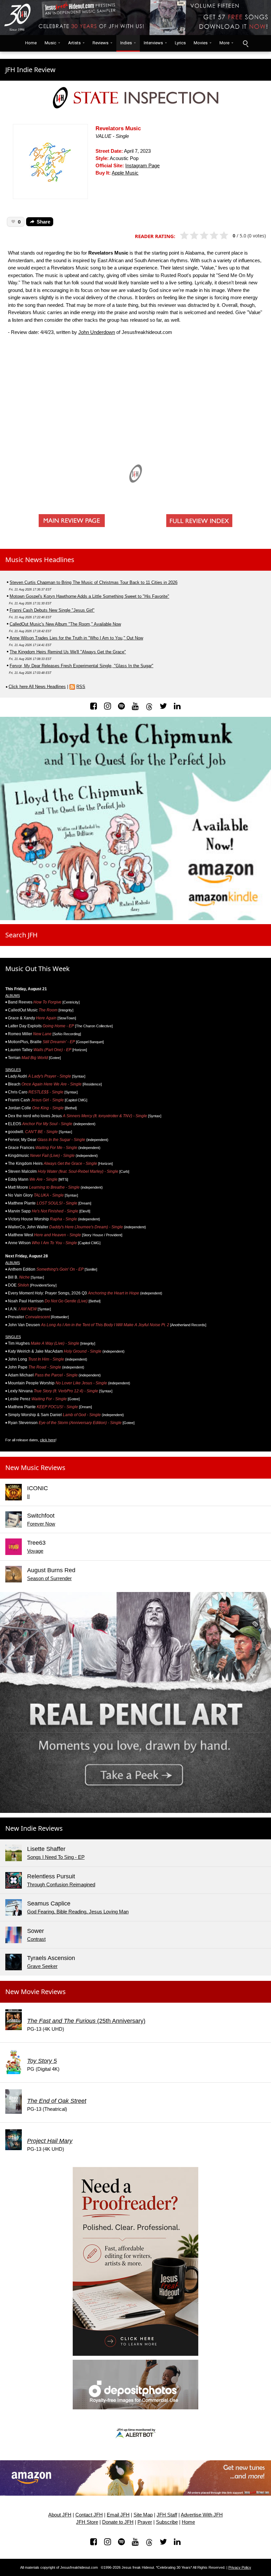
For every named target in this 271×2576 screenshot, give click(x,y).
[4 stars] (217, 236)
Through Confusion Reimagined (61, 1884)
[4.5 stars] (222, 236)
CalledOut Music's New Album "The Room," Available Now (65, 624)
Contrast (36, 1939)
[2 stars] (197, 236)
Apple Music (125, 173)
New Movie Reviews (36, 1992)
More (224, 43)
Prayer (145, 2522)
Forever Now (41, 1524)
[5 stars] (227, 236)
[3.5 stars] (212, 236)
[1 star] (187, 236)
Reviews (100, 43)
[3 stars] (207, 236)
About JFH (60, 2515)
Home (29, 43)
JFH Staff (167, 2515)
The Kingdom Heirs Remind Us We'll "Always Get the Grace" (68, 652)
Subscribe (167, 2522)
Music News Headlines (40, 560)
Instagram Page (142, 166)
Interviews (153, 43)
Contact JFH (89, 2515)
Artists (74, 43)
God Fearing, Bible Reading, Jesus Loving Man (78, 1912)
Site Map (143, 2515)
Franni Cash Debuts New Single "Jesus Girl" (52, 610)
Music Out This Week (38, 969)
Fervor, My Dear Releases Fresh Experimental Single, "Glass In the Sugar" (81, 666)
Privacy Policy (240, 2567)
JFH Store (87, 2522)
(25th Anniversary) (86, 2021)
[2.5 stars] (202, 236)
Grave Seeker (42, 1966)
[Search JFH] (245, 43)
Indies (126, 43)
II (28, 1496)
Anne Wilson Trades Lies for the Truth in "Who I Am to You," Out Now (76, 638)
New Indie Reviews (34, 1828)
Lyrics (180, 43)
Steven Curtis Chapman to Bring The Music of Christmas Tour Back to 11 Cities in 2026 (94, 582)
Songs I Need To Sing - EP (56, 1857)
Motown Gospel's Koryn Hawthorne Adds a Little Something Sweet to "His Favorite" (89, 596)
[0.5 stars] (182, 236)
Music (50, 43)
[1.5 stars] (192, 236)
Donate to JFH (118, 2522)
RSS (81, 687)
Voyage (35, 1551)
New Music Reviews (35, 1468)
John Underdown (97, 332)
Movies (201, 43)
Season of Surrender (49, 1578)
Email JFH (118, 2515)
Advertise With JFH (202, 2515)
